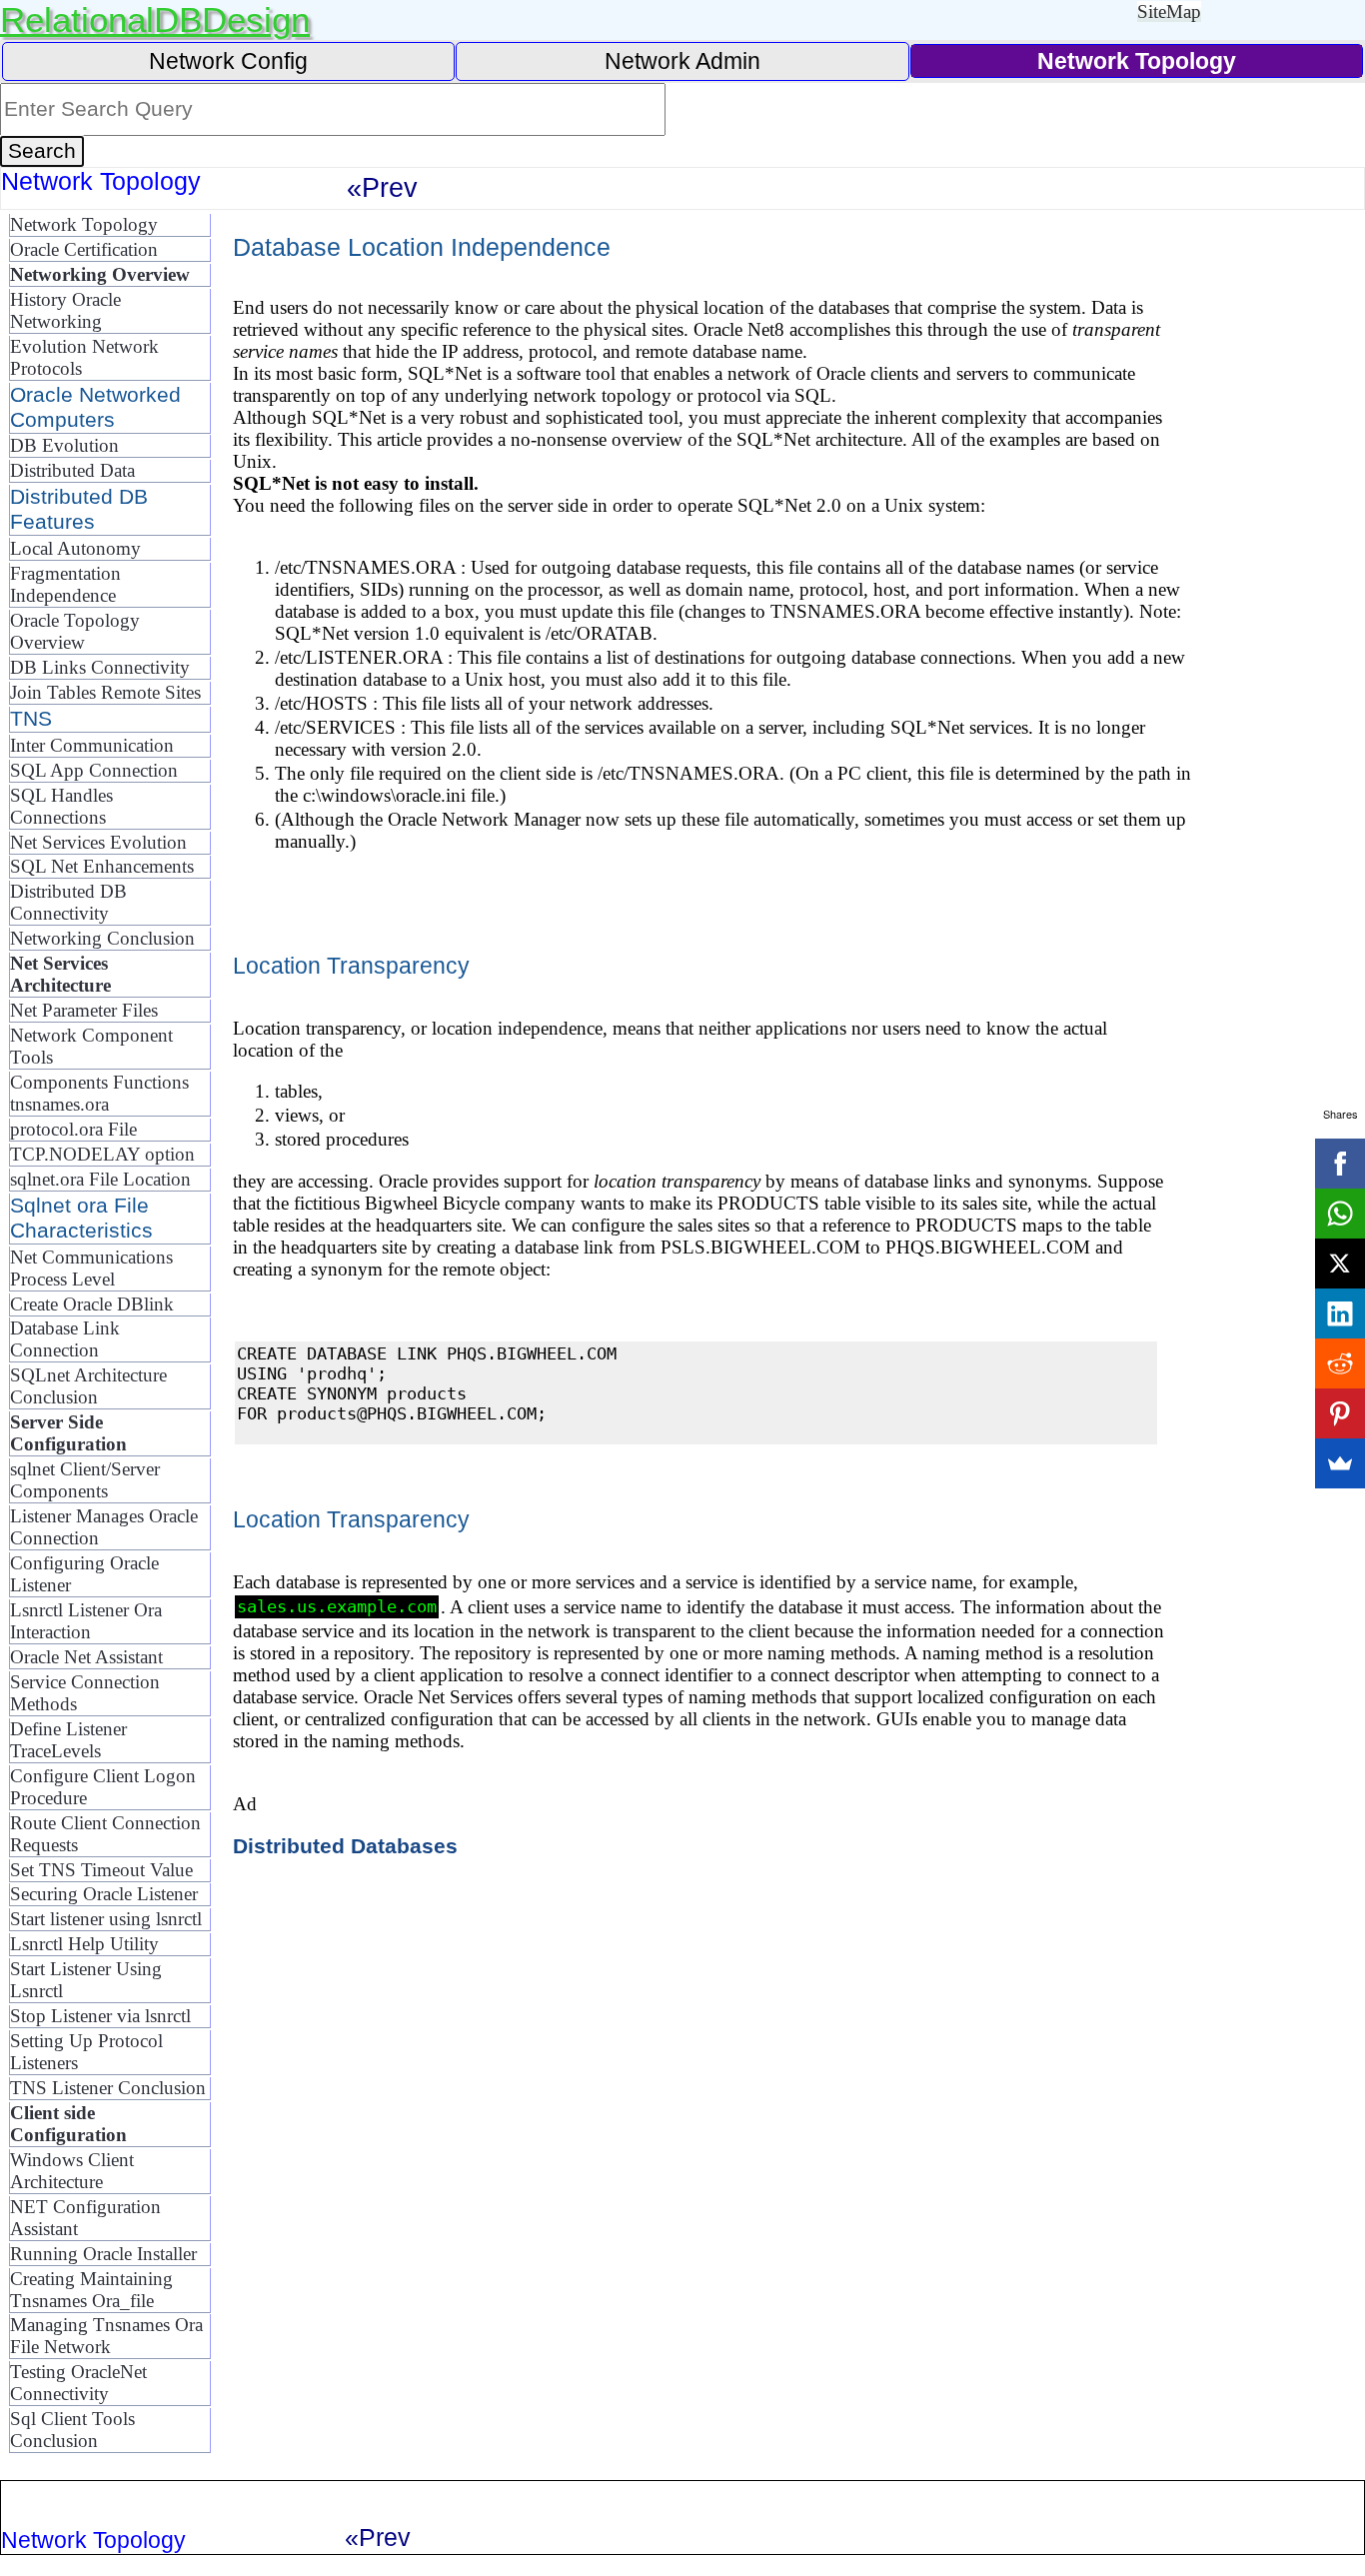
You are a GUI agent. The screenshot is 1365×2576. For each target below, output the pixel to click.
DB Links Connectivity (100, 667)
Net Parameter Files (84, 1010)
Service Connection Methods (85, 1693)
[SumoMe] (1340, 1463)
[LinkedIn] (1340, 1313)
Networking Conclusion (102, 938)
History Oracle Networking (65, 310)
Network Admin (682, 61)
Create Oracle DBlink (92, 1304)
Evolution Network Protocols (84, 357)
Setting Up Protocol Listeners (86, 2052)
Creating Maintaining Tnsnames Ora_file (91, 2290)
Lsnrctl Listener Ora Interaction (86, 1621)
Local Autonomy (75, 548)
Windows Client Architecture (72, 2171)
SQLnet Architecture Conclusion (88, 1386)
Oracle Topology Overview (75, 631)
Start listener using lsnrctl (106, 1919)
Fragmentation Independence (65, 584)
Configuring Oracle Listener (84, 1574)
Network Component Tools (91, 1046)
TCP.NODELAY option (102, 1154)
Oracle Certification (84, 249)
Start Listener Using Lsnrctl (86, 1980)
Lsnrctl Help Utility (84, 1944)
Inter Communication (92, 745)
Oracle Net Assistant (86, 1657)
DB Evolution (64, 445)
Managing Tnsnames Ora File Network (106, 2336)
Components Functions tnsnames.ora (99, 1093)
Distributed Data (72, 470)
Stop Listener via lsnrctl (100, 2016)
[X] (1340, 1264)
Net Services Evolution (98, 842)
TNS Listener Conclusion (108, 2088)
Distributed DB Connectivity (68, 902)
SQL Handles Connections (61, 806)
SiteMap (1169, 11)
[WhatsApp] (1340, 1214)
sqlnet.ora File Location (100, 1179)
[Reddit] (1340, 1363)
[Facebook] (1340, 1164)
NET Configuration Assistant (85, 2218)
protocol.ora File (73, 1129)
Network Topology (84, 224)
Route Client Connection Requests (105, 1834)
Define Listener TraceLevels (68, 1740)
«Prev (382, 187)
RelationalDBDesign (155, 19)
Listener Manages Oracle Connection (104, 1527)
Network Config (228, 61)
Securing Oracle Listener (104, 1894)
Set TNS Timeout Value (101, 1870)
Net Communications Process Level (91, 1268)
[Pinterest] (1340, 1413)
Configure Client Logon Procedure (103, 1787)
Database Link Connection (65, 1339)
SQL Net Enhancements (102, 866)
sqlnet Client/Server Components (85, 1480)
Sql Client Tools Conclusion (72, 2430)
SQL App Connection (94, 770)
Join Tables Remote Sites (105, 692)
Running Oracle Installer (103, 2254)
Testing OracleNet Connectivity (78, 2383)
